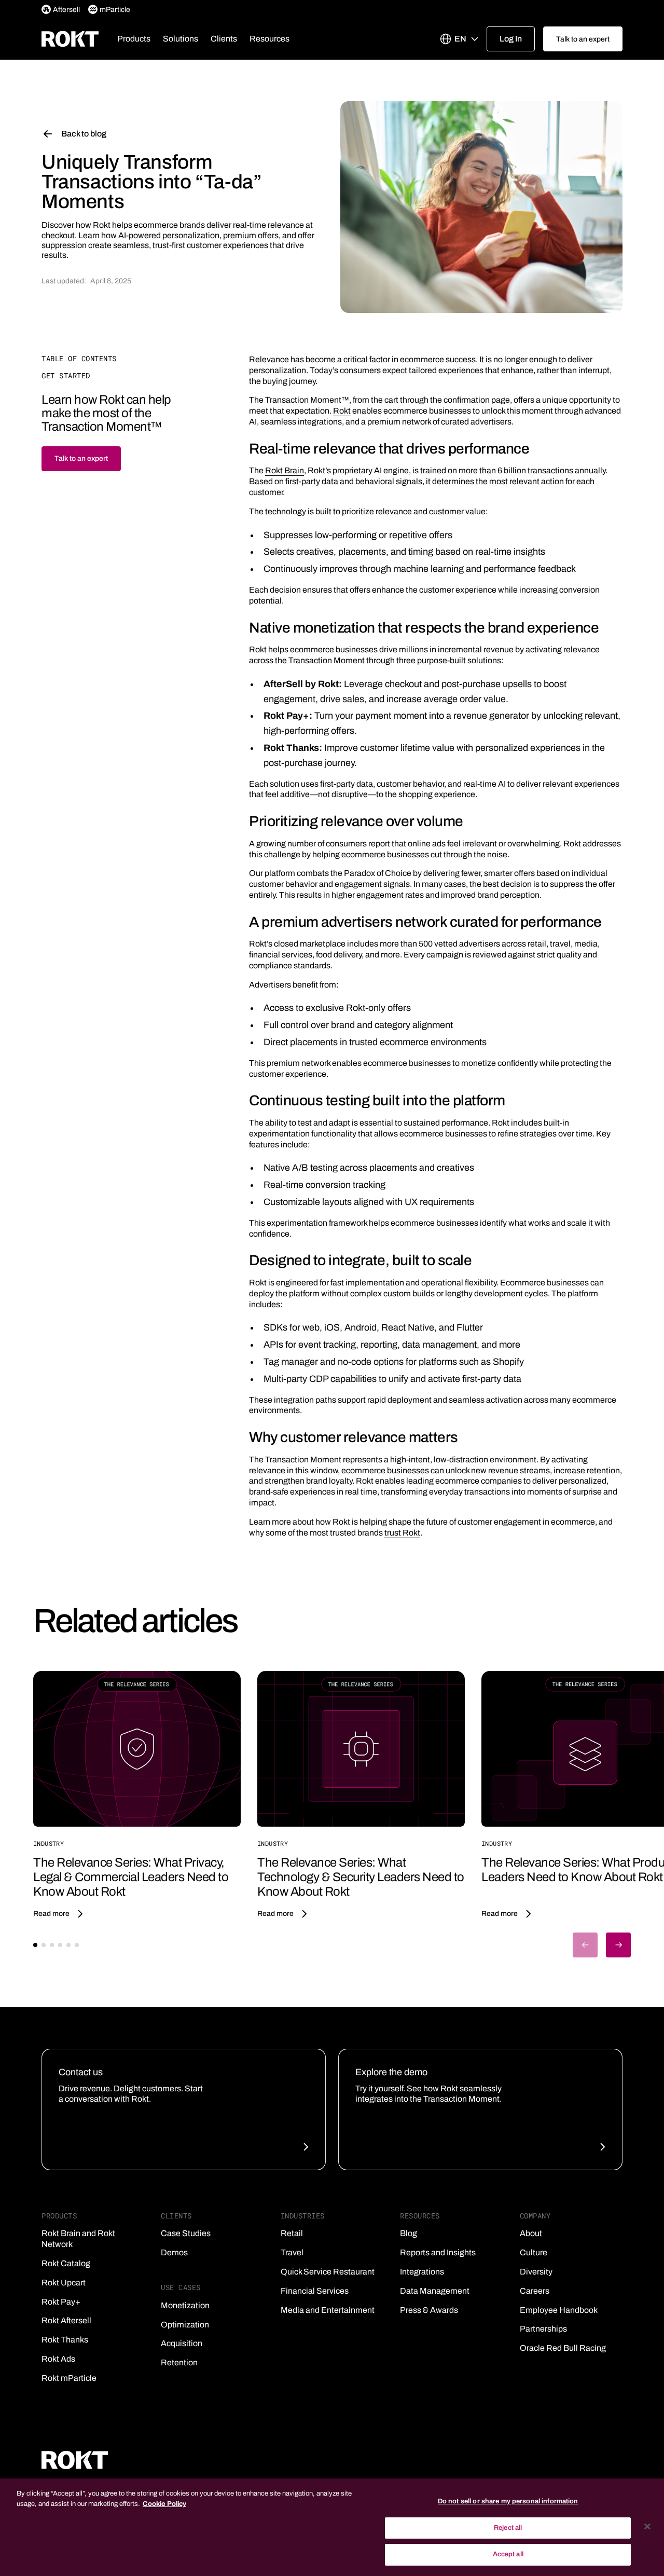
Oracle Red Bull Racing (563, 2348)
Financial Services (315, 2291)
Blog (409, 2233)
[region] (332, 2527)
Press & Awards (429, 2310)
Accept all (508, 2554)
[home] (70, 39)
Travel (292, 2252)
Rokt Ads (58, 2359)
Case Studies (186, 2233)
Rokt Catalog (66, 2263)
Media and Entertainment (328, 2310)
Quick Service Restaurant (328, 2272)
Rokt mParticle (69, 2378)
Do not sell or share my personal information (508, 2501)
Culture (534, 2252)
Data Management (435, 2291)
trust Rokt (402, 1533)
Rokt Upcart (64, 2283)
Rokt (342, 411)
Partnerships (543, 2329)
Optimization (185, 2325)
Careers (535, 2291)
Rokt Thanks (65, 2340)
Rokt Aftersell (66, 2320)
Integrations (422, 2272)
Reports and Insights (438, 2252)
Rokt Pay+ (61, 2302)
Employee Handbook (559, 2310)
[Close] (647, 2527)
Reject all (508, 2528)
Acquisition (182, 2343)
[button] (134, 39)
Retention (179, 2362)
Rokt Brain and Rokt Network (78, 2239)
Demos (174, 2252)
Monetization (185, 2305)
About (531, 2233)
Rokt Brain (285, 470)
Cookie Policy (164, 2504)
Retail (292, 2233)
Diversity (536, 2272)
